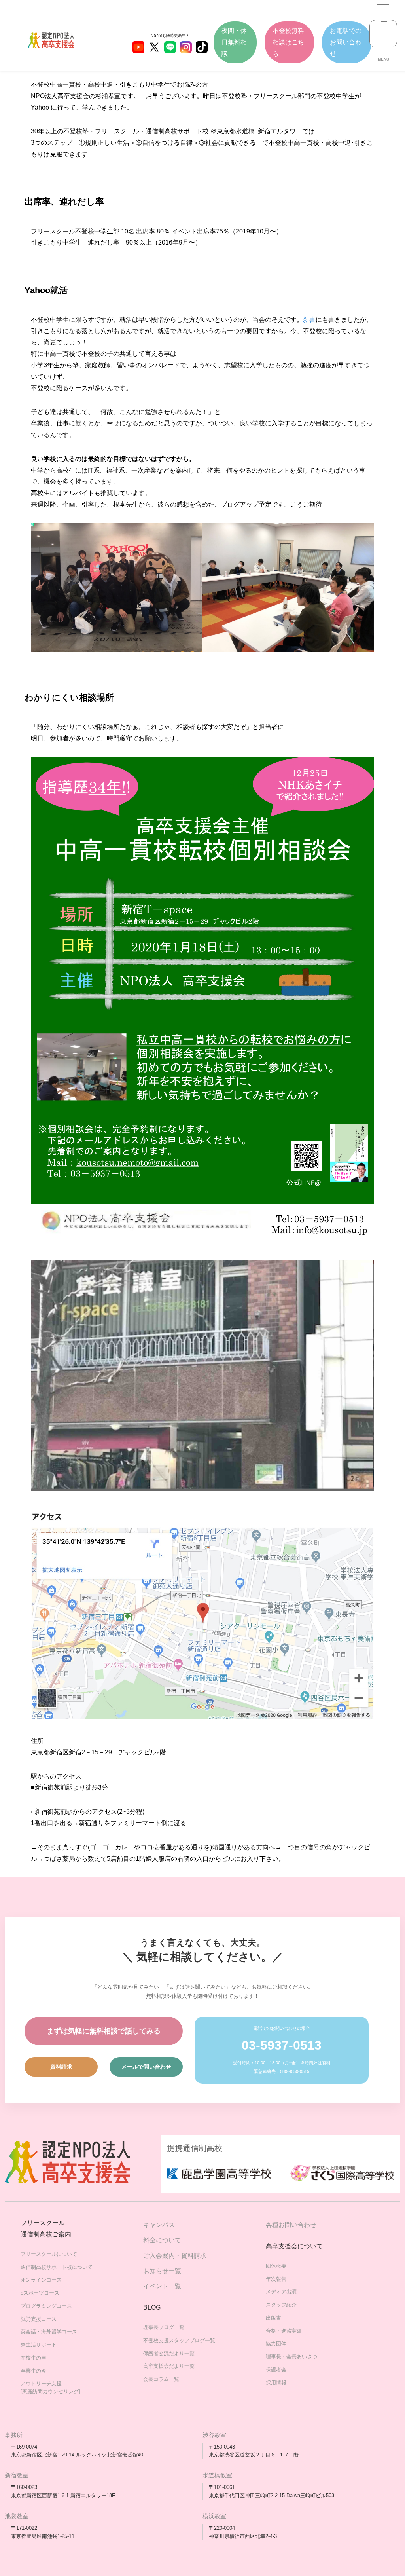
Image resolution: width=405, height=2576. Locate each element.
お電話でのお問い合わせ (346, 42)
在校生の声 (33, 2358)
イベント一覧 (162, 2286)
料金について (162, 2240)
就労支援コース (39, 2319)
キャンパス (159, 2225)
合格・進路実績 (284, 2331)
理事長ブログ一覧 (164, 2327)
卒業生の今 (33, 2371)
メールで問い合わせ (146, 2067)
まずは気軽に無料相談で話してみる (104, 2031)
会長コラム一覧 (161, 2379)
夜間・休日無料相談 (234, 42)
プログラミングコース (46, 2306)
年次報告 (276, 2279)
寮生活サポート (39, 2345)
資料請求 (61, 2067)
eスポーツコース (40, 2293)
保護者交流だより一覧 (169, 2353)
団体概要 (276, 2266)
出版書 (273, 2318)
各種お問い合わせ (291, 2225)
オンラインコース (41, 2280)
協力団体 (276, 2343)
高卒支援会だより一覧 (169, 2366)
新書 (309, 320)
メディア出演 (281, 2292)
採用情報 (276, 2383)
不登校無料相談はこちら (288, 42)
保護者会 (276, 2370)
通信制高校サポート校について (57, 2267)
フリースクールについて (49, 2254)
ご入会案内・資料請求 (175, 2256)
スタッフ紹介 (281, 2305)
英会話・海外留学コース (49, 2332)
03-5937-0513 (282, 2045)
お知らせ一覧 (162, 2271)
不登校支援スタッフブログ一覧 (179, 2340)
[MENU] (383, 34)
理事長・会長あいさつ (291, 2357)
